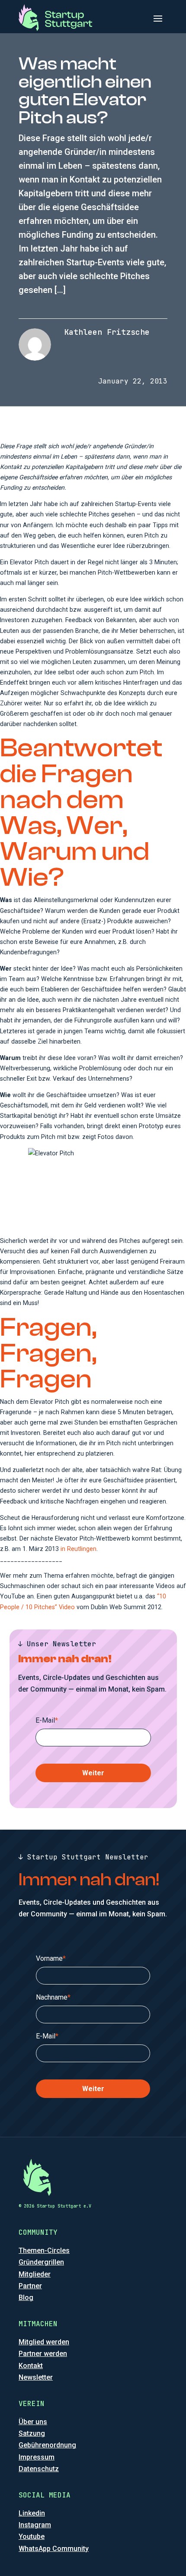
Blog (26, 2298)
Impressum (37, 2457)
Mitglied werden (44, 2342)
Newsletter (36, 2377)
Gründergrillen (41, 2262)
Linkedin (32, 2513)
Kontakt (31, 2366)
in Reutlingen (79, 1549)
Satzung (32, 2433)
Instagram (35, 2525)
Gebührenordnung (47, 2445)
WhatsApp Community (54, 2549)
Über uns (33, 2422)
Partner (30, 2286)
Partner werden (43, 2354)
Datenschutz (39, 2469)
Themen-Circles (44, 2250)
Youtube (32, 2537)
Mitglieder (35, 2274)
